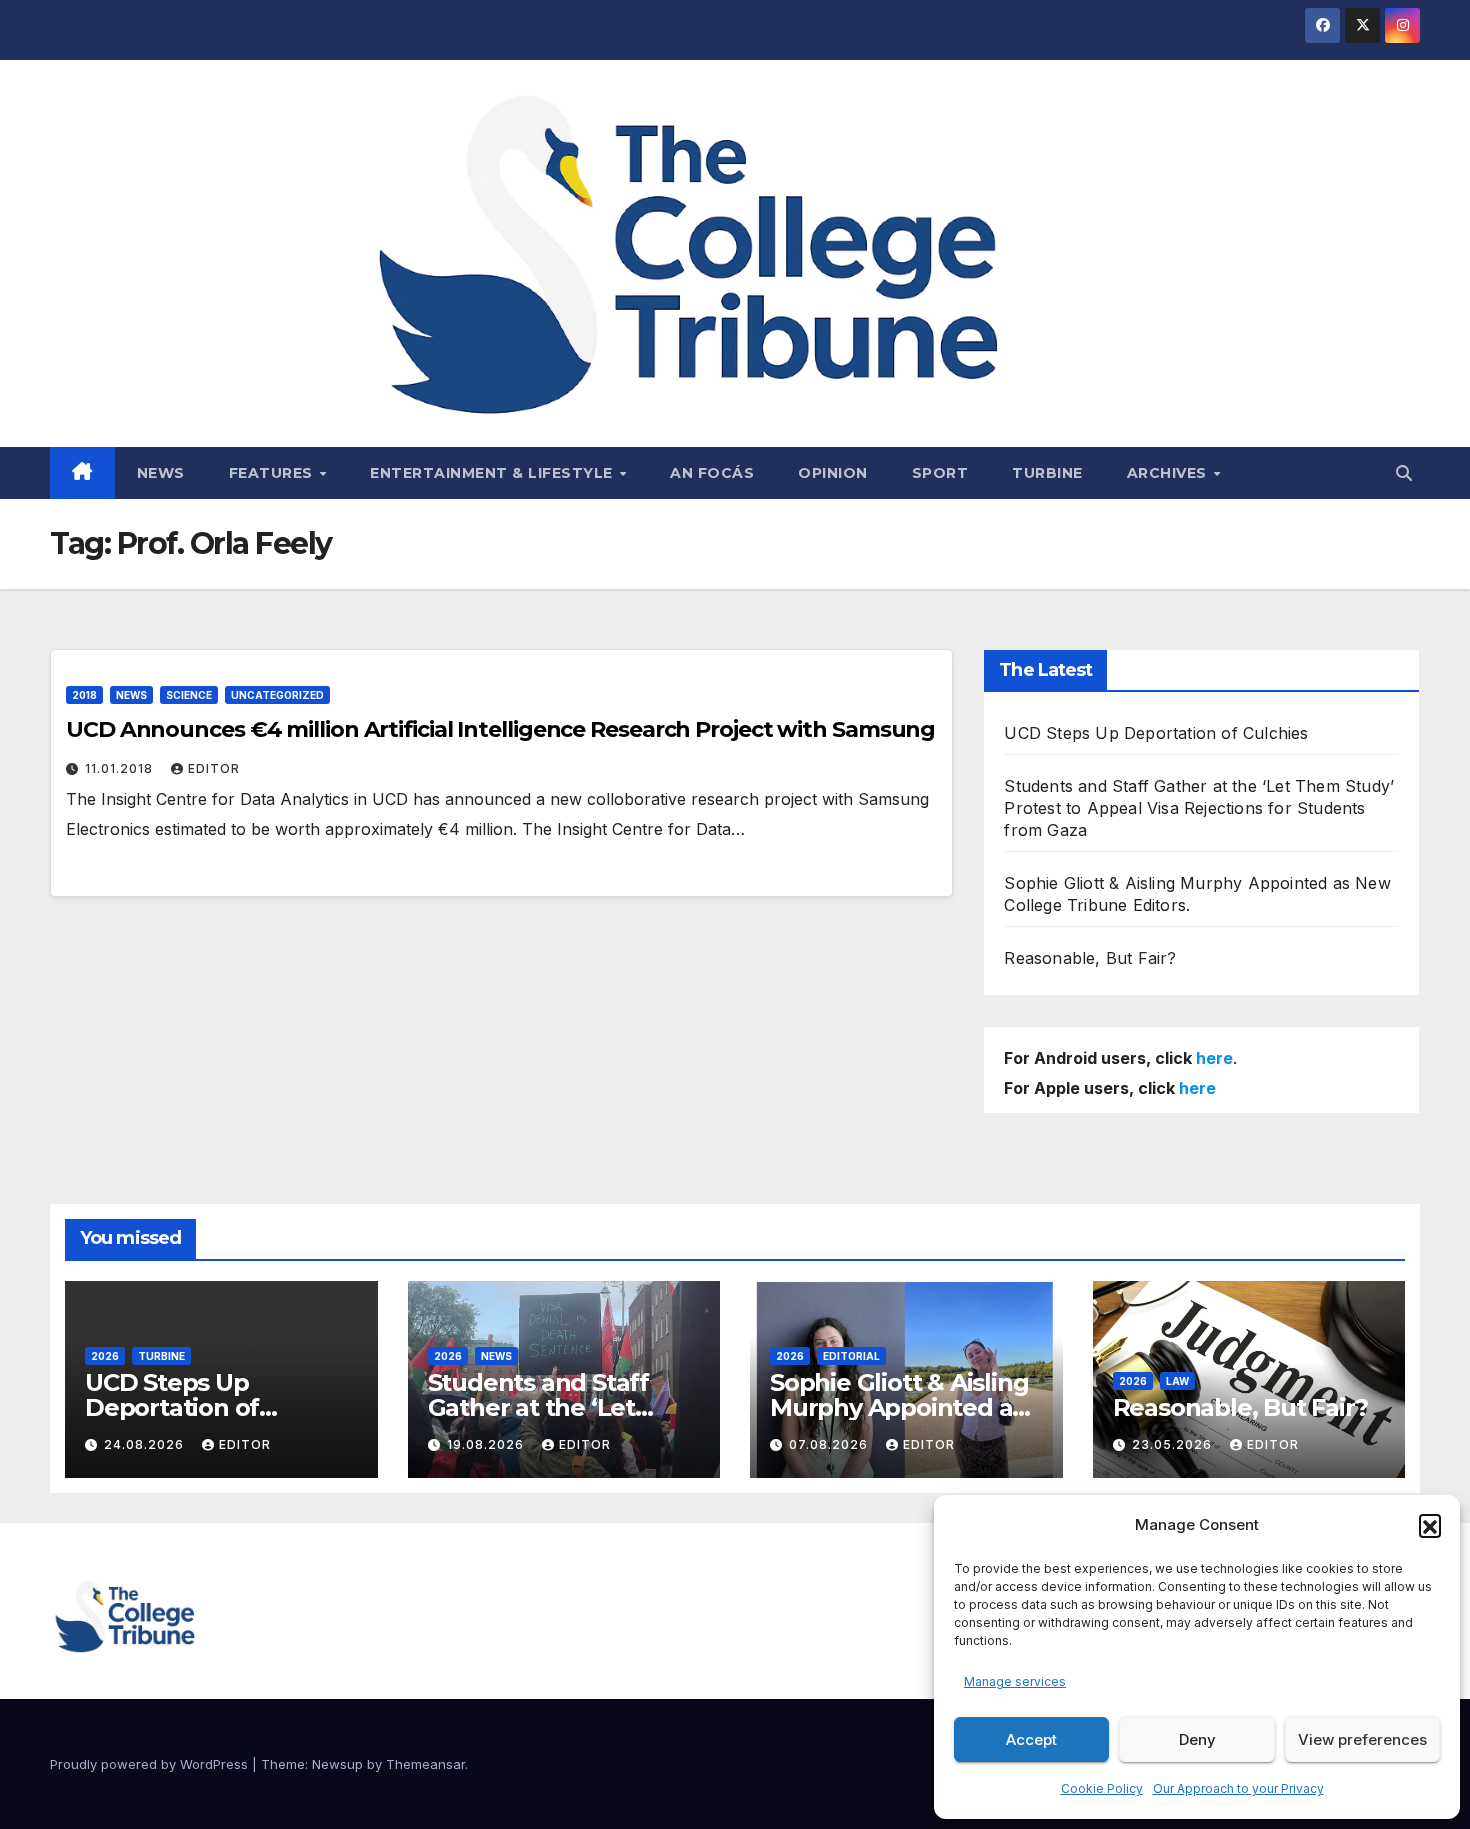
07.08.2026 (830, 1444)
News (161, 473)
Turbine (1047, 473)
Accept (1031, 1739)
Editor (214, 768)
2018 (84, 695)
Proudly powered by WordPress (151, 1764)
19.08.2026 (487, 1444)
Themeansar (425, 1764)
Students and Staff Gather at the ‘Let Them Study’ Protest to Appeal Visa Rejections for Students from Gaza (1199, 808)
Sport (940, 473)
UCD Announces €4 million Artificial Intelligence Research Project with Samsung (500, 729)
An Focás (712, 473)
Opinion (833, 473)
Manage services (1015, 1681)
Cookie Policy (1102, 1788)
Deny (1197, 1739)
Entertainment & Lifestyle (493, 473)
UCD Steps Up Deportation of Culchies (1156, 733)
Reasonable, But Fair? (1090, 958)
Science (189, 695)
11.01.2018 (121, 768)
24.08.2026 (146, 1444)
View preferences (1362, 1739)
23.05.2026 (1174, 1444)
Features (273, 473)
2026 (105, 1356)
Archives (1169, 473)
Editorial (851, 1356)
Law (1177, 1381)
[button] (1430, 1525)
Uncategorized (277, 695)
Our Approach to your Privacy (1238, 1788)
